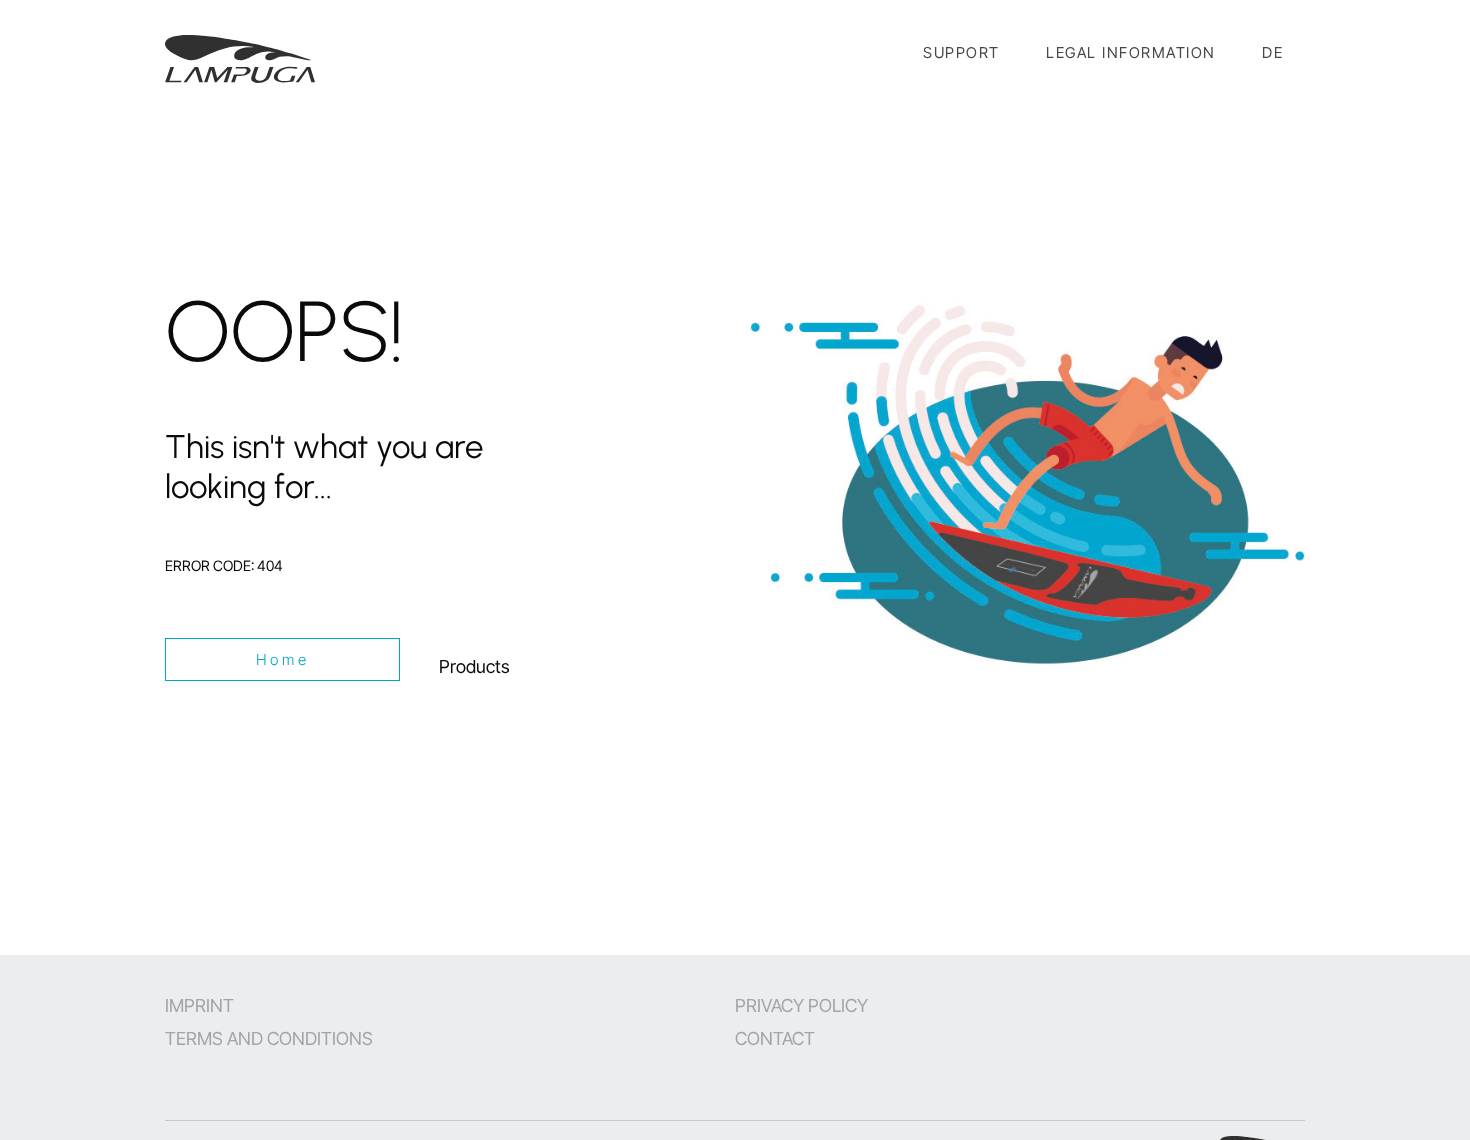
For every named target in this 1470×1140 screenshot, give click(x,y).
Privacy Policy (801, 1005)
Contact (775, 1038)
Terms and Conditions (269, 1038)
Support (961, 52)
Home (282, 659)
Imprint (199, 1005)
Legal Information (1131, 52)
